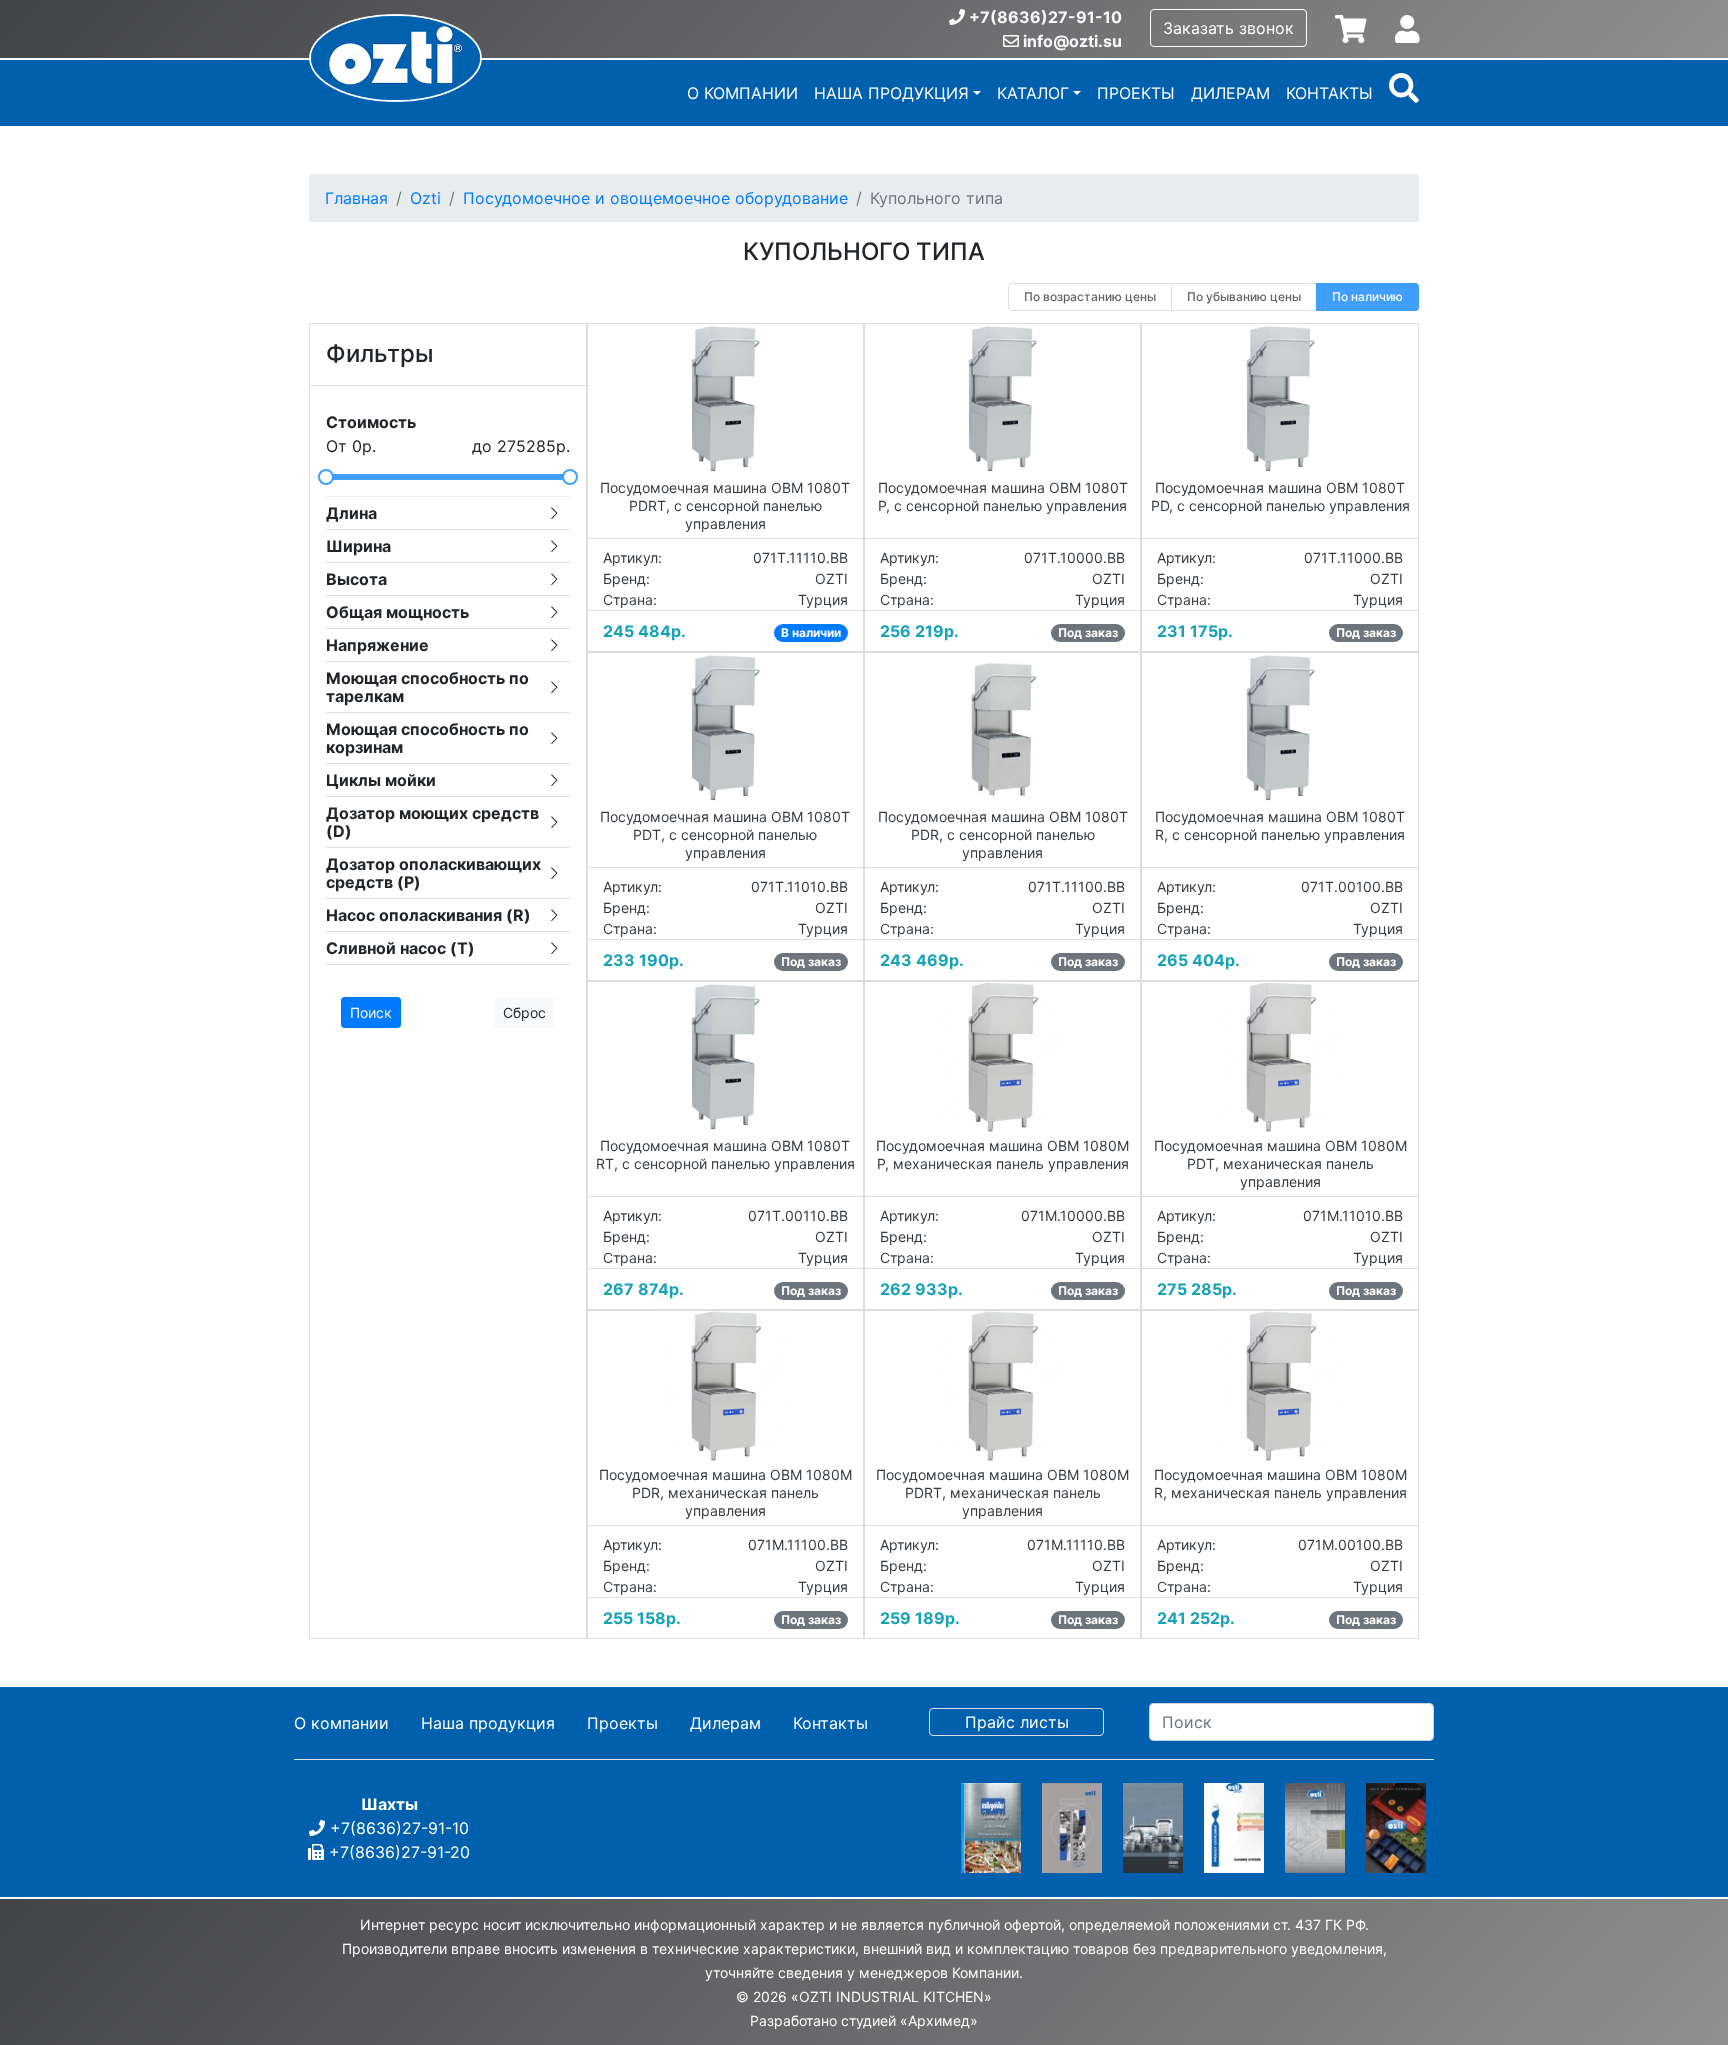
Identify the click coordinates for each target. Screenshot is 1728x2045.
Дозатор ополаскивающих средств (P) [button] (433, 873)
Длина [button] (351, 513)
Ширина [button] (358, 546)
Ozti (425, 198)
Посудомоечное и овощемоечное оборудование (655, 198)
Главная (356, 198)
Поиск (371, 1012)
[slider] (448, 477)
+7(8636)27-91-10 (1045, 17)
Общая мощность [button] (397, 612)
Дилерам (1230, 93)
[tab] (448, 513)
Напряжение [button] (377, 645)
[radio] (1090, 297)
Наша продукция (891, 93)
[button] (1404, 95)
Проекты (1136, 93)
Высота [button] (356, 579)
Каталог (1033, 93)
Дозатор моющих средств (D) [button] (432, 822)
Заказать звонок (1228, 28)
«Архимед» (939, 2020)
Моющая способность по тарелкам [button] (427, 687)
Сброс (524, 1012)
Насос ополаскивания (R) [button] (428, 915)
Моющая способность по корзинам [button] (427, 738)
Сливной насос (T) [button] (400, 948)
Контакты (1329, 93)
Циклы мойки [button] (381, 780)
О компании (742, 93)
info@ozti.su (1072, 41)
